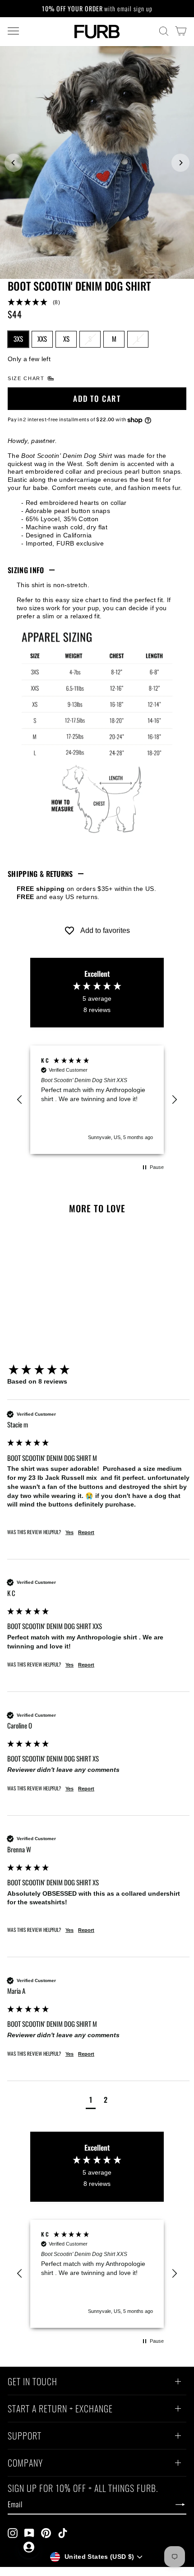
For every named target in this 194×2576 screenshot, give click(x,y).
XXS (42, 339)
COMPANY (25, 2464)
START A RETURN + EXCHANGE (60, 2410)
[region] (97, 1100)
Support (25, 2437)
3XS (18, 339)
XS (66, 339)
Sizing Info (26, 570)
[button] (97, 303)
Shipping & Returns (40, 874)
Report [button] (86, 1532)
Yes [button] (69, 1532)
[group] (98, 1370)
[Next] (180, 163)
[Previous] (14, 163)
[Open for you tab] (29, 2547)
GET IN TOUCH (32, 2383)
